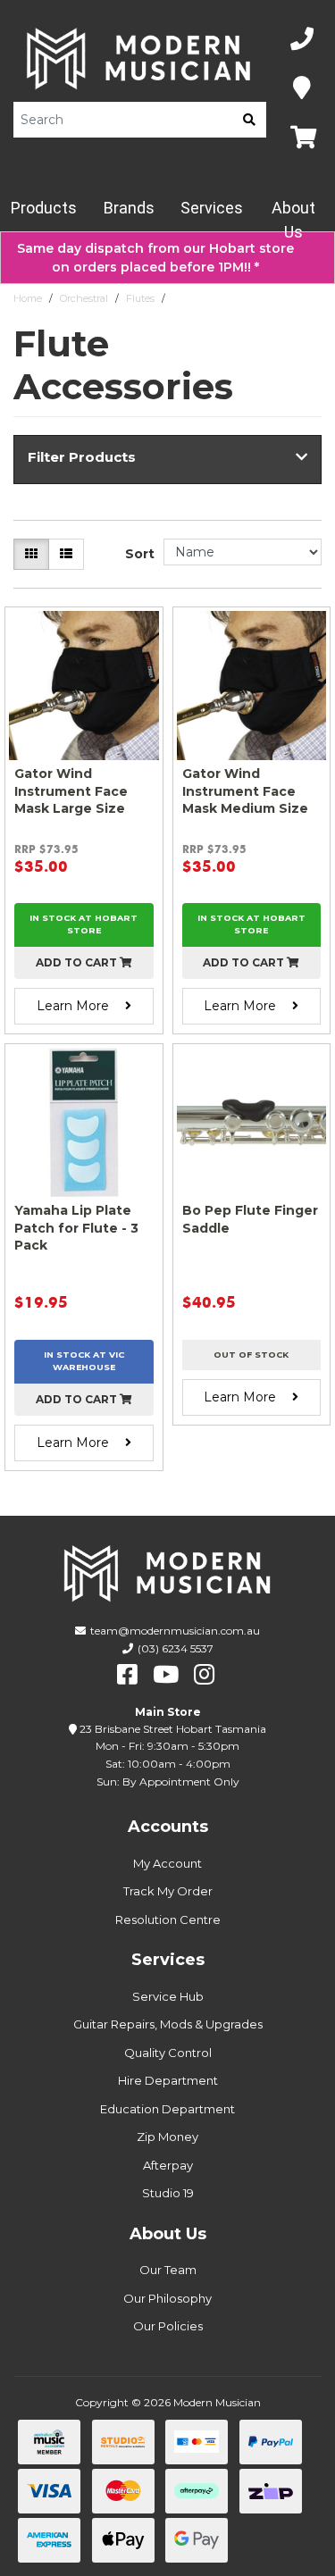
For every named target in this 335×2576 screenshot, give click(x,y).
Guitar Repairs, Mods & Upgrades (168, 2024)
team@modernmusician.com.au (175, 1631)
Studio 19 (168, 2193)
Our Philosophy (167, 2298)
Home (28, 298)
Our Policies (168, 2326)
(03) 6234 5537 (176, 1648)
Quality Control (168, 2053)
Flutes (140, 298)
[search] (249, 120)
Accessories (199, 298)
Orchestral (84, 298)
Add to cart (78, 962)
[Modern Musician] (140, 59)
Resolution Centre (168, 1919)
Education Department (167, 2109)
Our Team (168, 2270)
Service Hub (168, 1996)
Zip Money (167, 2137)
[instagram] (204, 1675)
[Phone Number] (302, 40)
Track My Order (168, 1891)
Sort (140, 554)
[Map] (302, 89)
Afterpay (168, 2165)
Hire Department (168, 2080)
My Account (167, 1863)
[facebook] (127, 1675)
